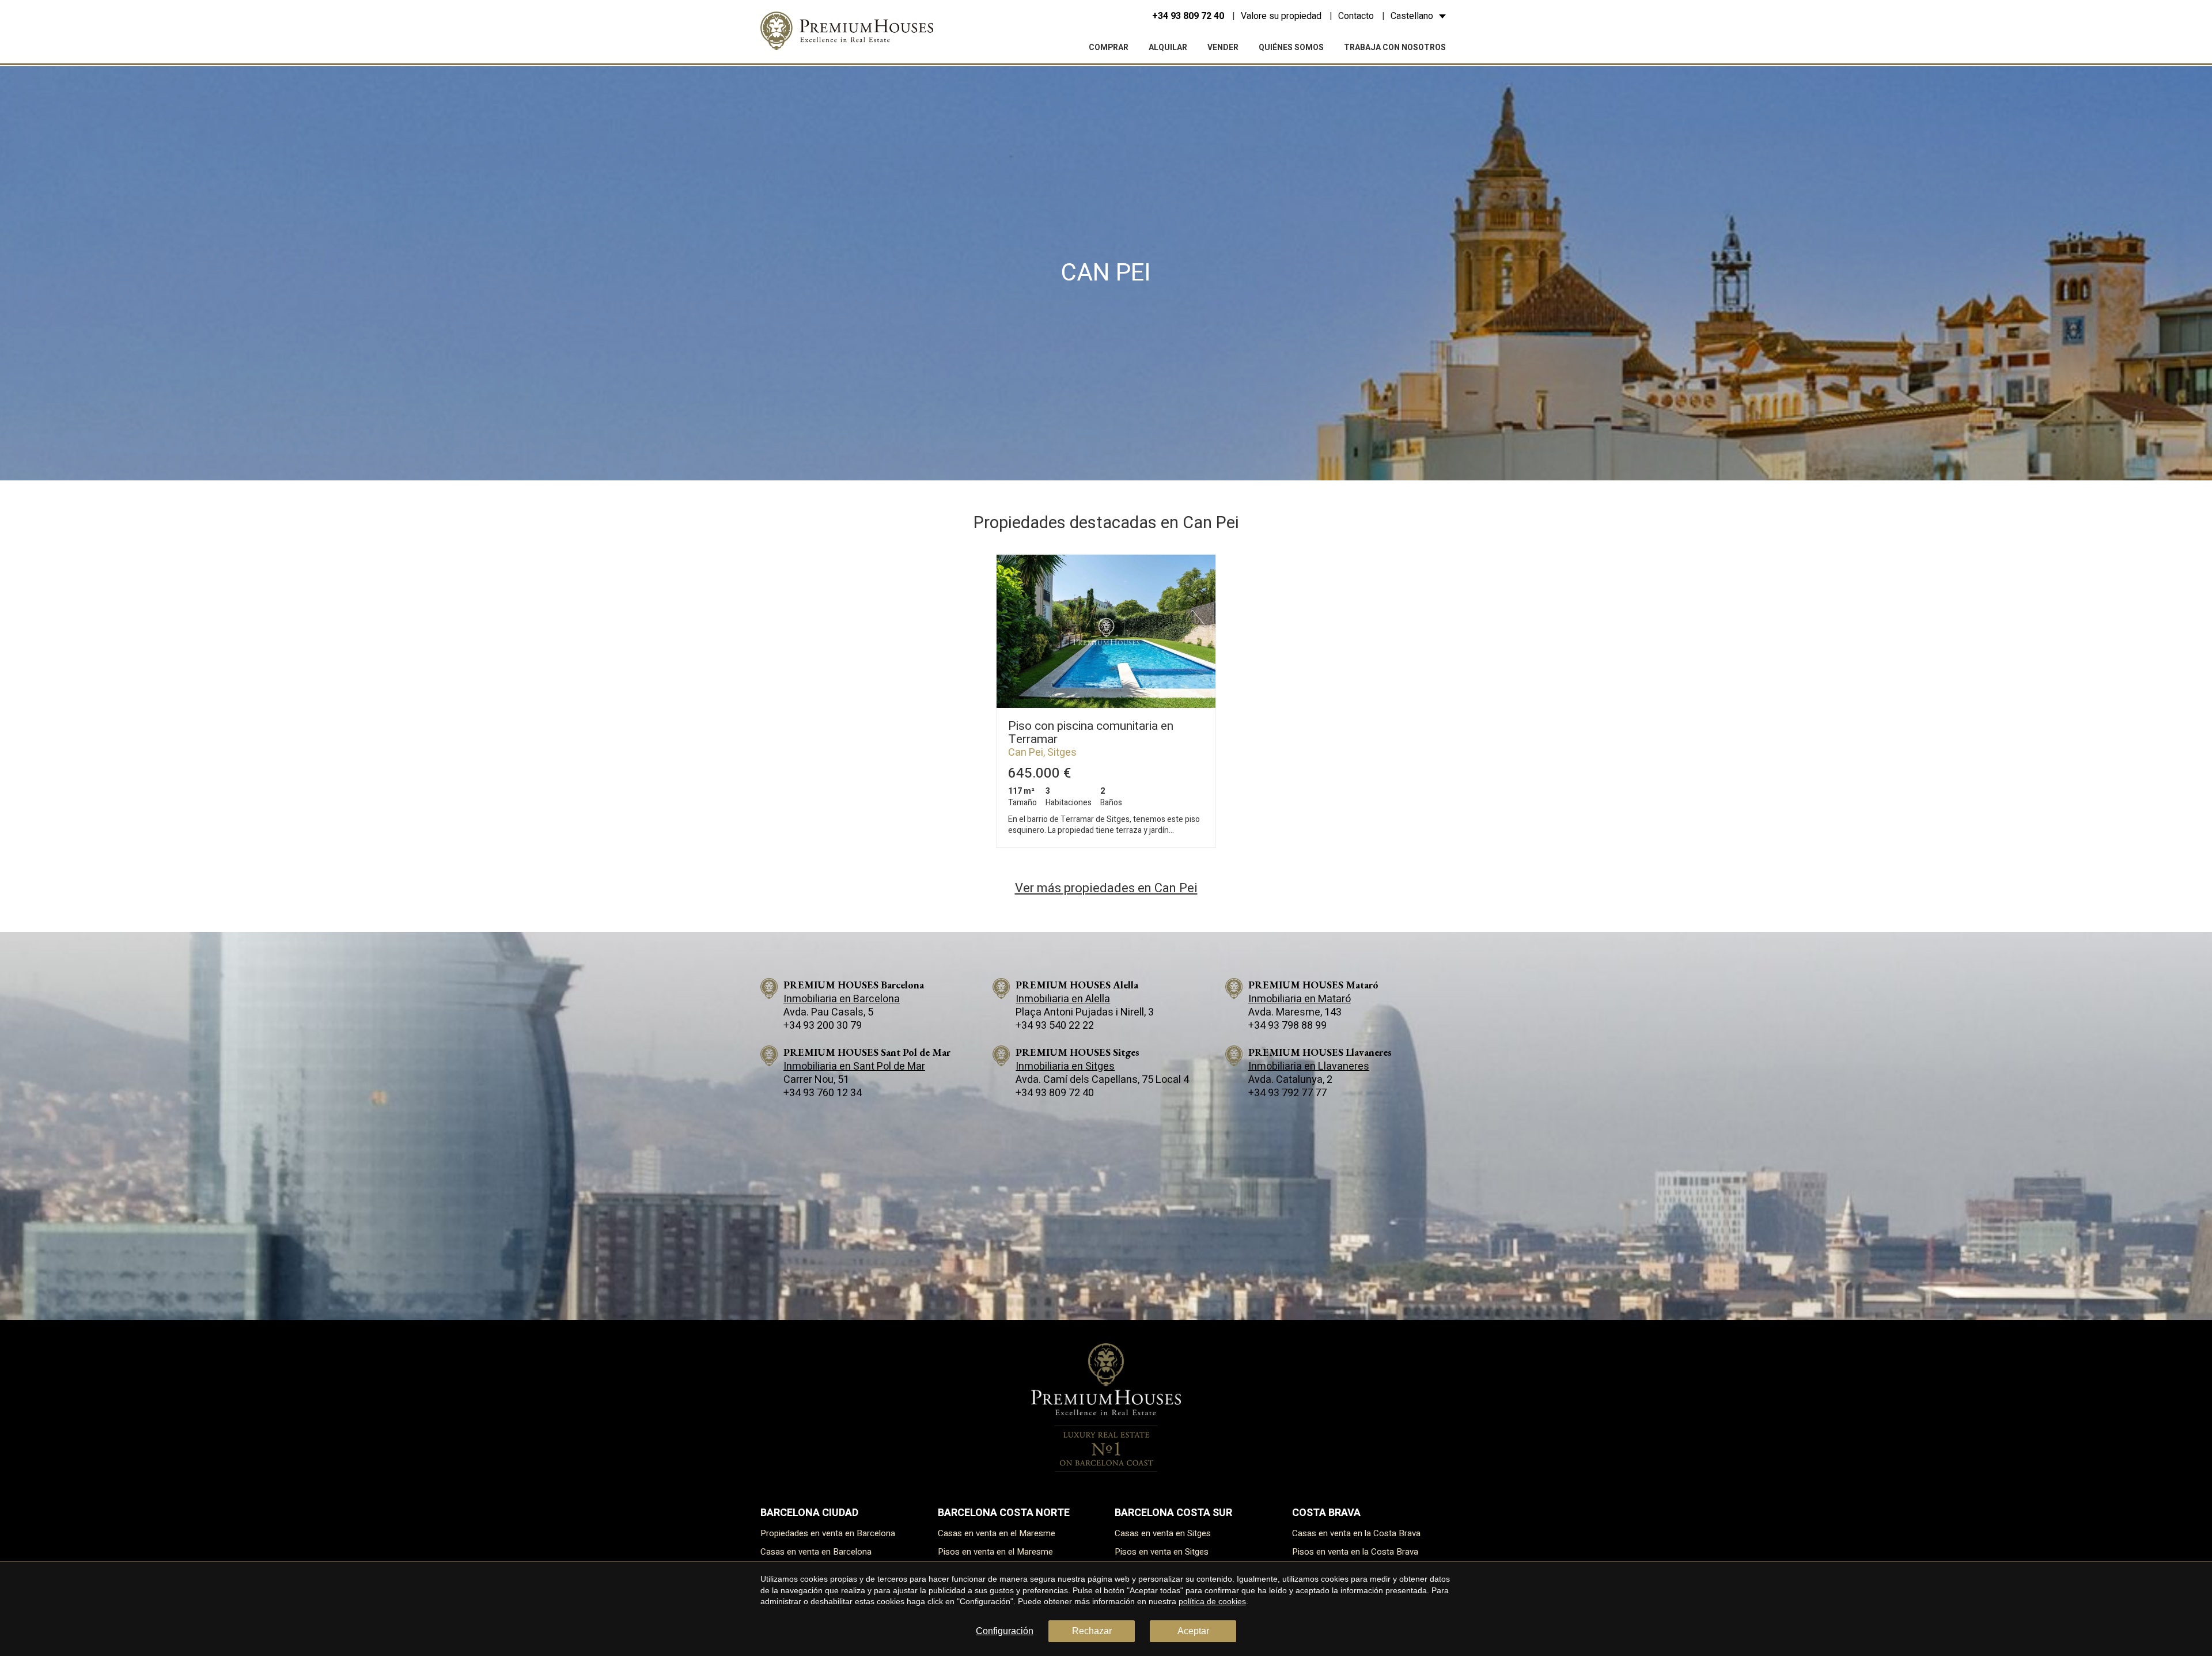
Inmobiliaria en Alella (1063, 999)
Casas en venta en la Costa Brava (1356, 1533)
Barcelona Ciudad (809, 1513)
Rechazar (1092, 1631)
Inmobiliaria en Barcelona (842, 999)
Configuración (1005, 1631)
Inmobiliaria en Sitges (1065, 1066)
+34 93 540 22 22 (1055, 1026)
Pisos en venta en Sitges (1162, 1552)
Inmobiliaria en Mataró (1300, 999)
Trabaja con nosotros (1395, 48)
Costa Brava (1326, 1513)
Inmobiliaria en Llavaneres (1309, 1066)
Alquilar (1168, 48)
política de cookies (1212, 1601)
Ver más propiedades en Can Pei (1106, 888)
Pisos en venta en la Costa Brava (1355, 1552)
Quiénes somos (1291, 48)
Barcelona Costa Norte (1004, 1513)
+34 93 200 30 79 (823, 1026)
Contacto (1356, 16)
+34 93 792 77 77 (1287, 1093)
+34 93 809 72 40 (1188, 16)
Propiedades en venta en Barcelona (828, 1533)
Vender (1223, 48)
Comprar (1109, 48)
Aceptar (1193, 1631)
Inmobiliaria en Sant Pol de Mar (854, 1066)
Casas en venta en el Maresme (997, 1533)
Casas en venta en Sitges (1163, 1533)
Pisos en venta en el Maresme (995, 1552)
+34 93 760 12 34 (823, 1093)
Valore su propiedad (1281, 16)
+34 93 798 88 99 (1287, 1026)
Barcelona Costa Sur (1173, 1513)
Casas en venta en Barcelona (816, 1552)
